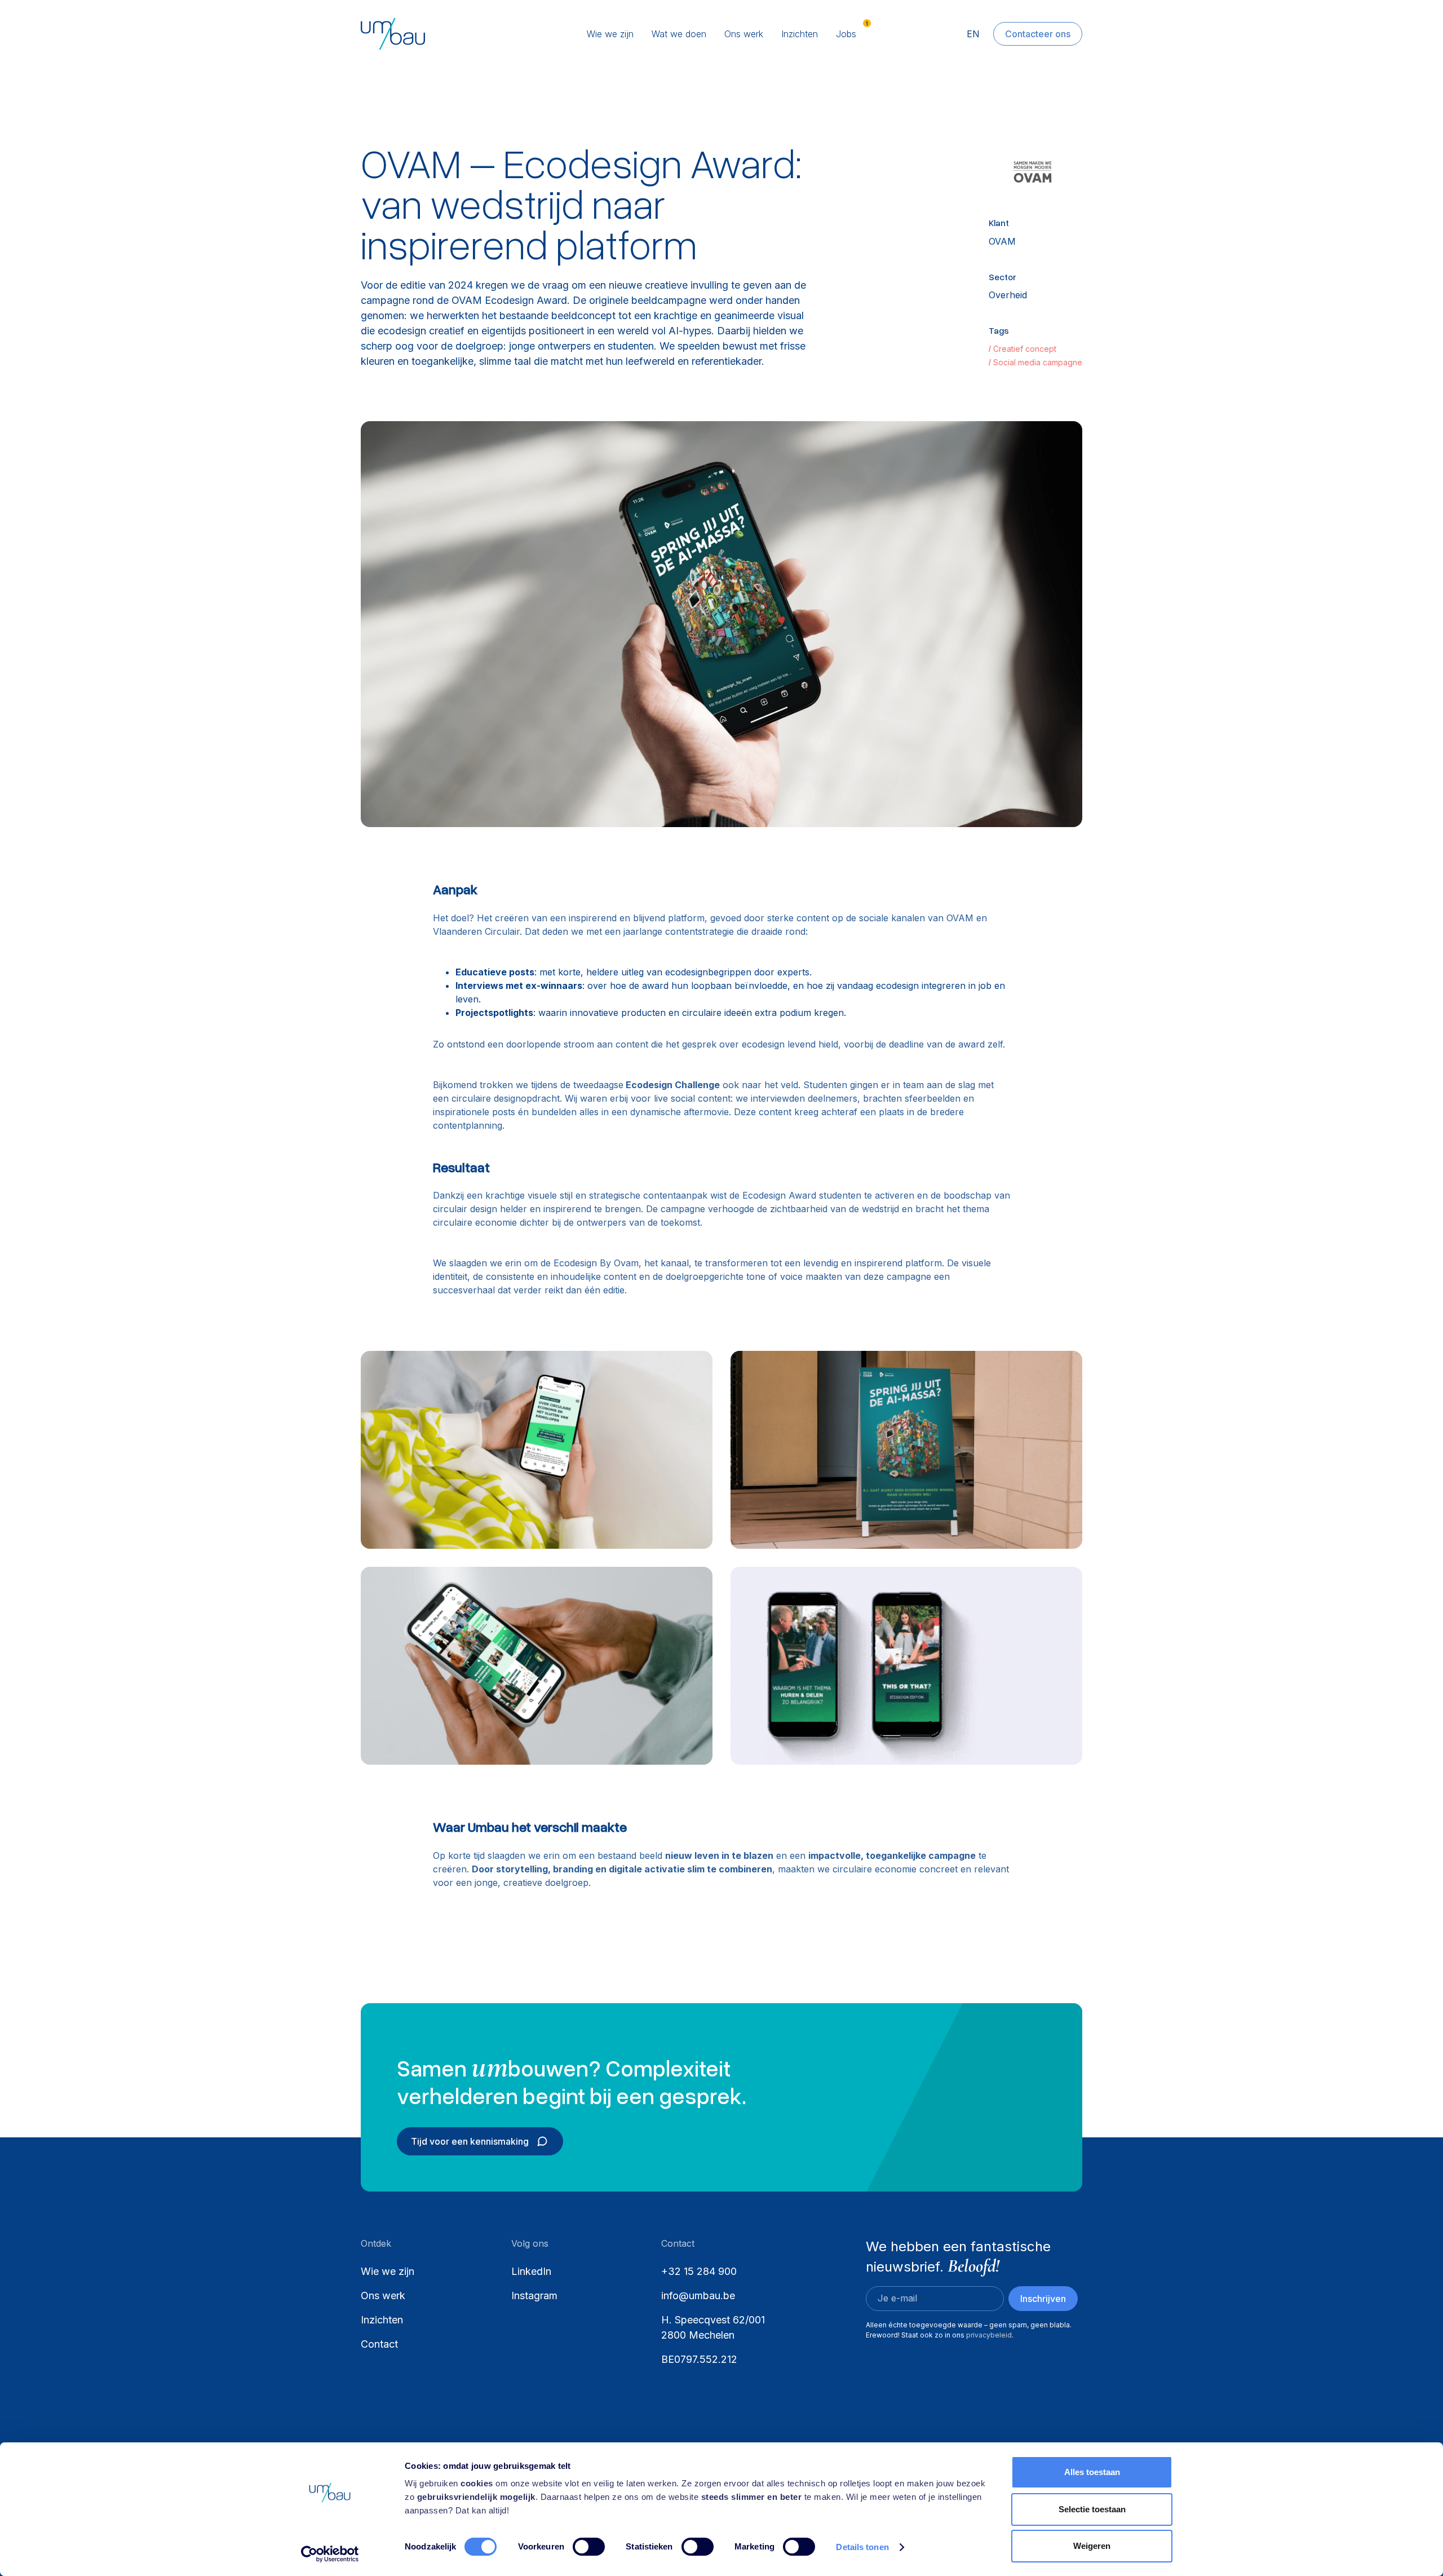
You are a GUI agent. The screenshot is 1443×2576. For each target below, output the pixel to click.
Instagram (534, 2296)
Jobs (846, 34)
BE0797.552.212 (699, 2359)
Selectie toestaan (1092, 2509)
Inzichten (800, 34)
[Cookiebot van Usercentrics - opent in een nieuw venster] (330, 2554)
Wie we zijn (610, 34)
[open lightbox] (721, 624)
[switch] (589, 2547)
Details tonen (862, 2547)
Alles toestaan (1092, 2472)
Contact (379, 2344)
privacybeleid (989, 2335)
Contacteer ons (1038, 34)
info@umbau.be (698, 2296)
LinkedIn (531, 2271)
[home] (436, 34)
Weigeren (1092, 2546)
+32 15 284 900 (699, 2271)
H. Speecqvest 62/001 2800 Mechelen (714, 2327)
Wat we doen (679, 34)
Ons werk (744, 34)
